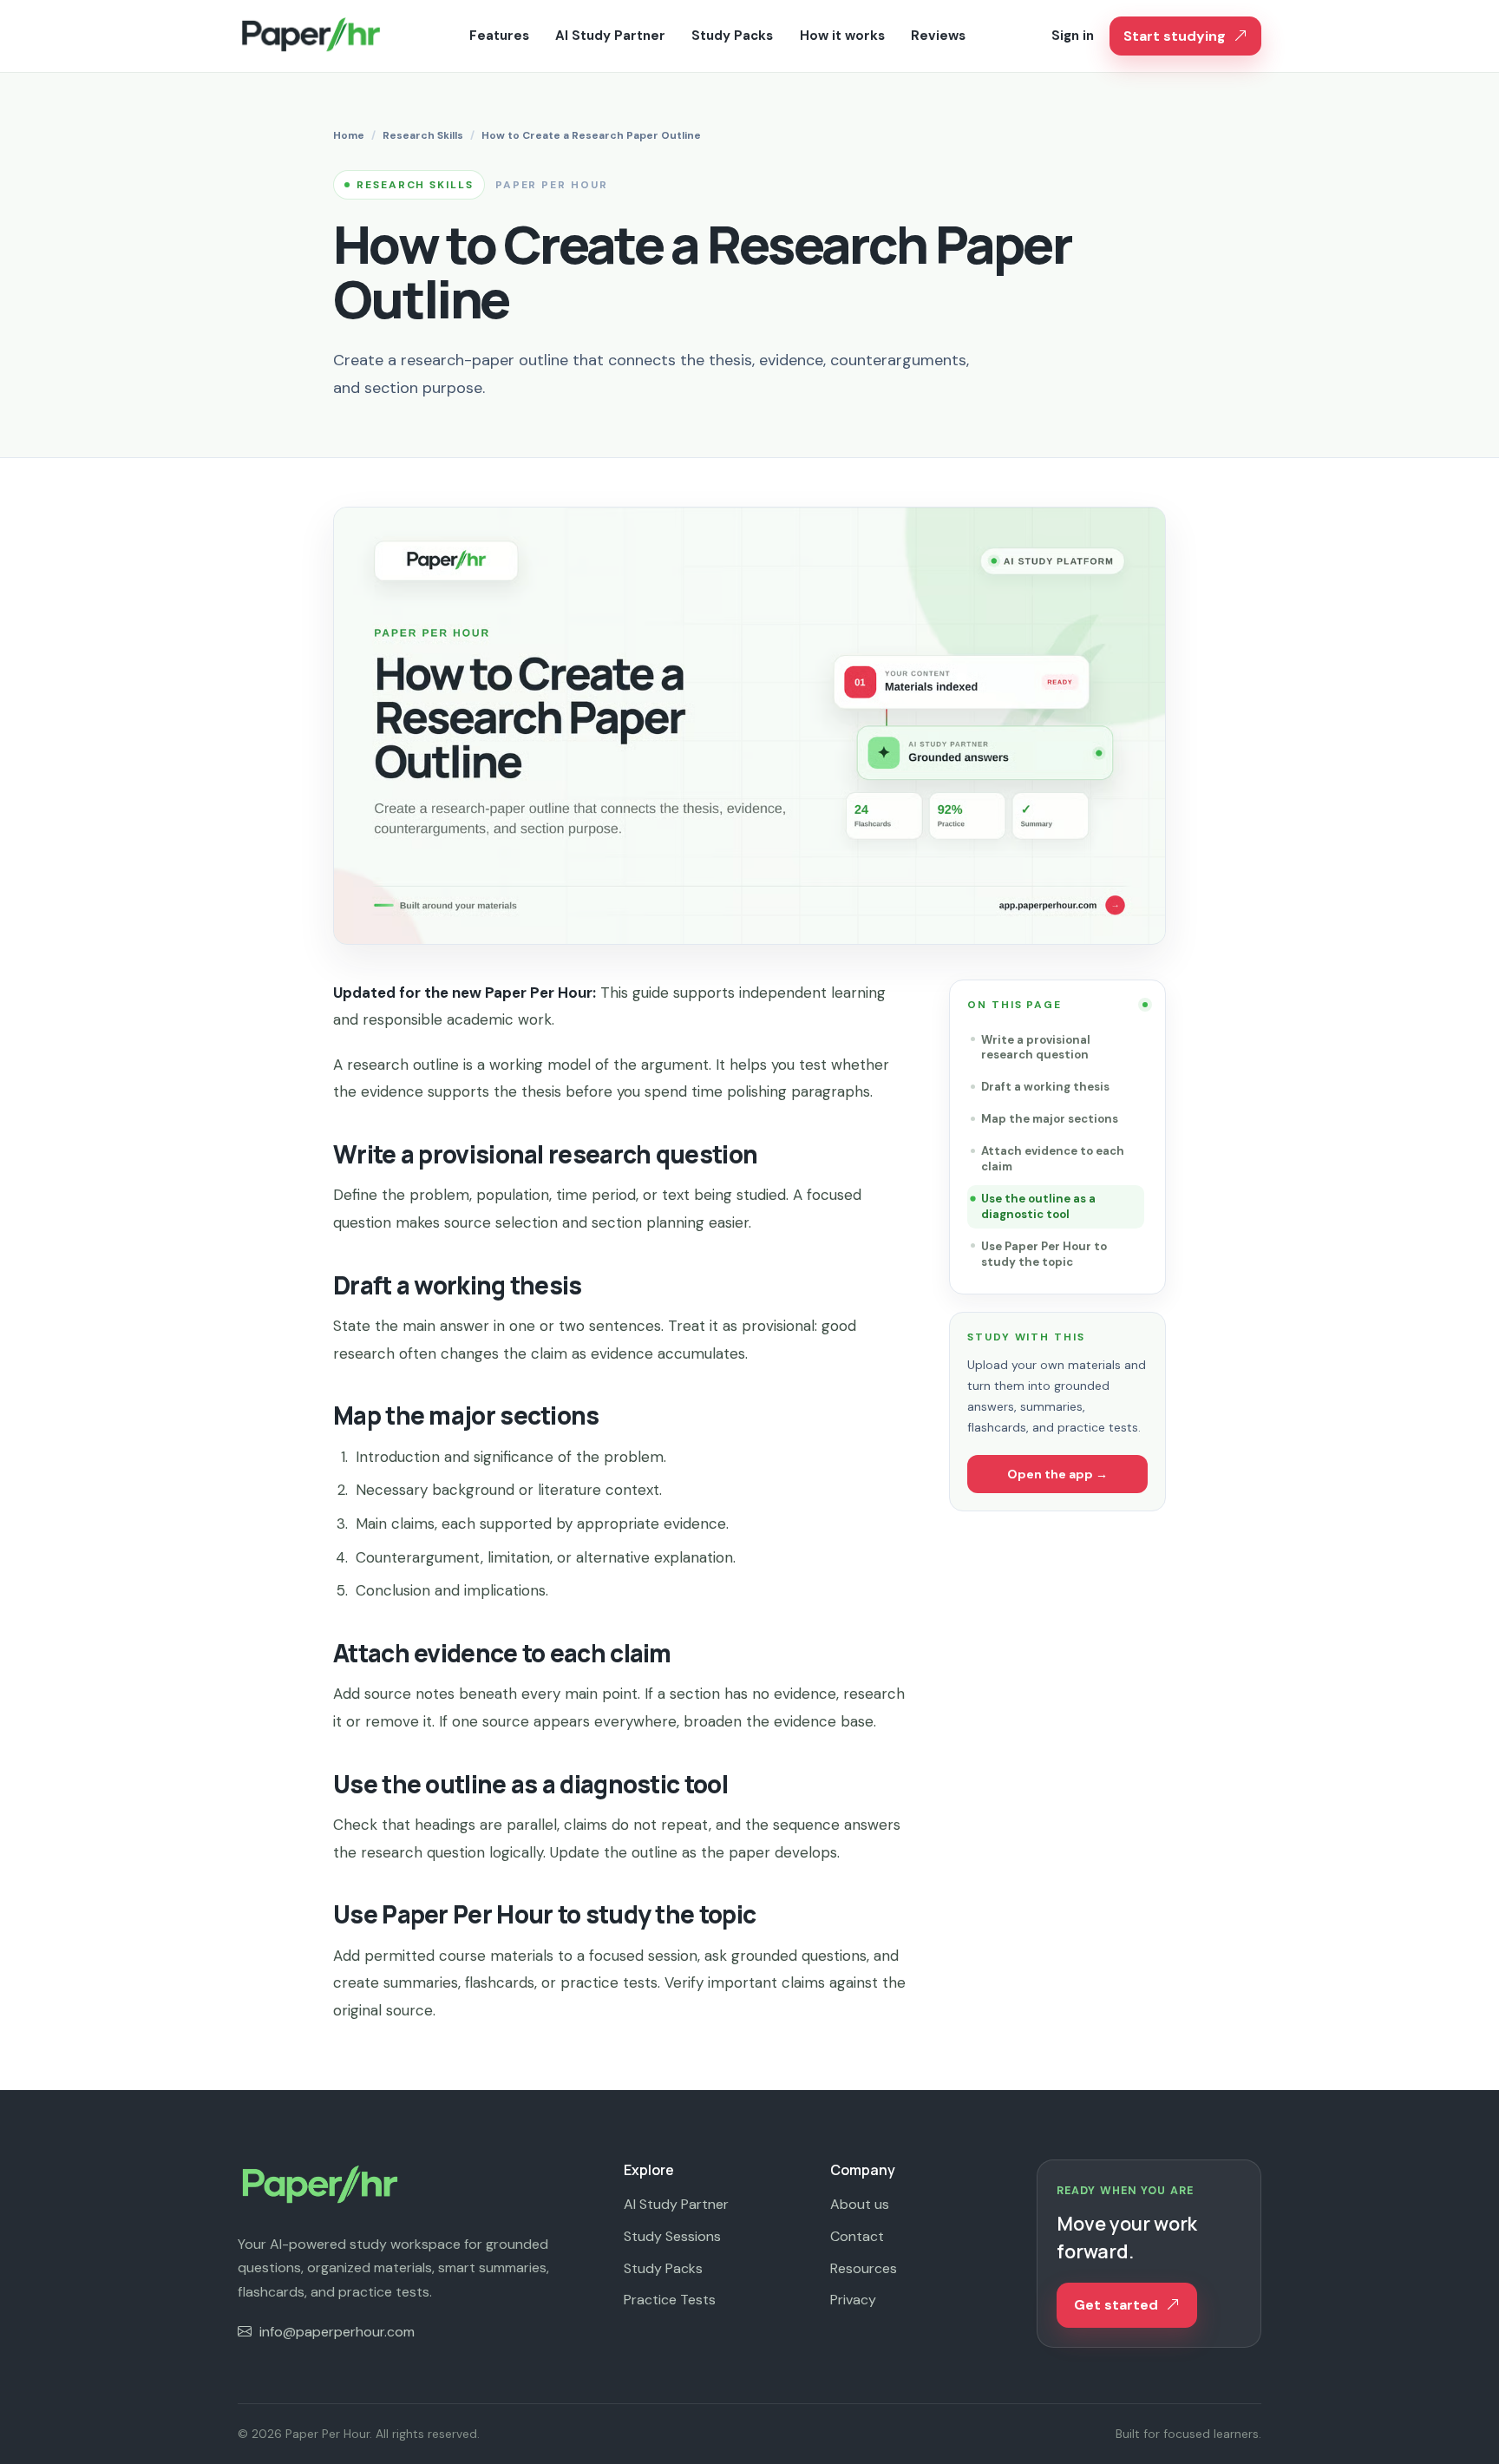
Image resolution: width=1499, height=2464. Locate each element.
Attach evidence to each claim (1053, 1159)
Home (349, 135)
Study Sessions (672, 2236)
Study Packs (732, 36)
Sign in (1073, 36)
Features (499, 36)
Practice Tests (670, 2300)
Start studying (1175, 36)
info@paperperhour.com (337, 2332)
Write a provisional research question (1036, 1048)
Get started (1116, 2305)
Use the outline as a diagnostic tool (1038, 1206)
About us (860, 2204)
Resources (864, 2268)
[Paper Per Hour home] (311, 36)
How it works (842, 36)
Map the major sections (1050, 1119)
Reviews (938, 36)
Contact (857, 2236)
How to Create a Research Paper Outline (591, 135)
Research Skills (423, 135)
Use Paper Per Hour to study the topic (1044, 1254)
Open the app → (1057, 1474)
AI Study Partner (610, 36)
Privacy (853, 2300)
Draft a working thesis (1045, 1087)
